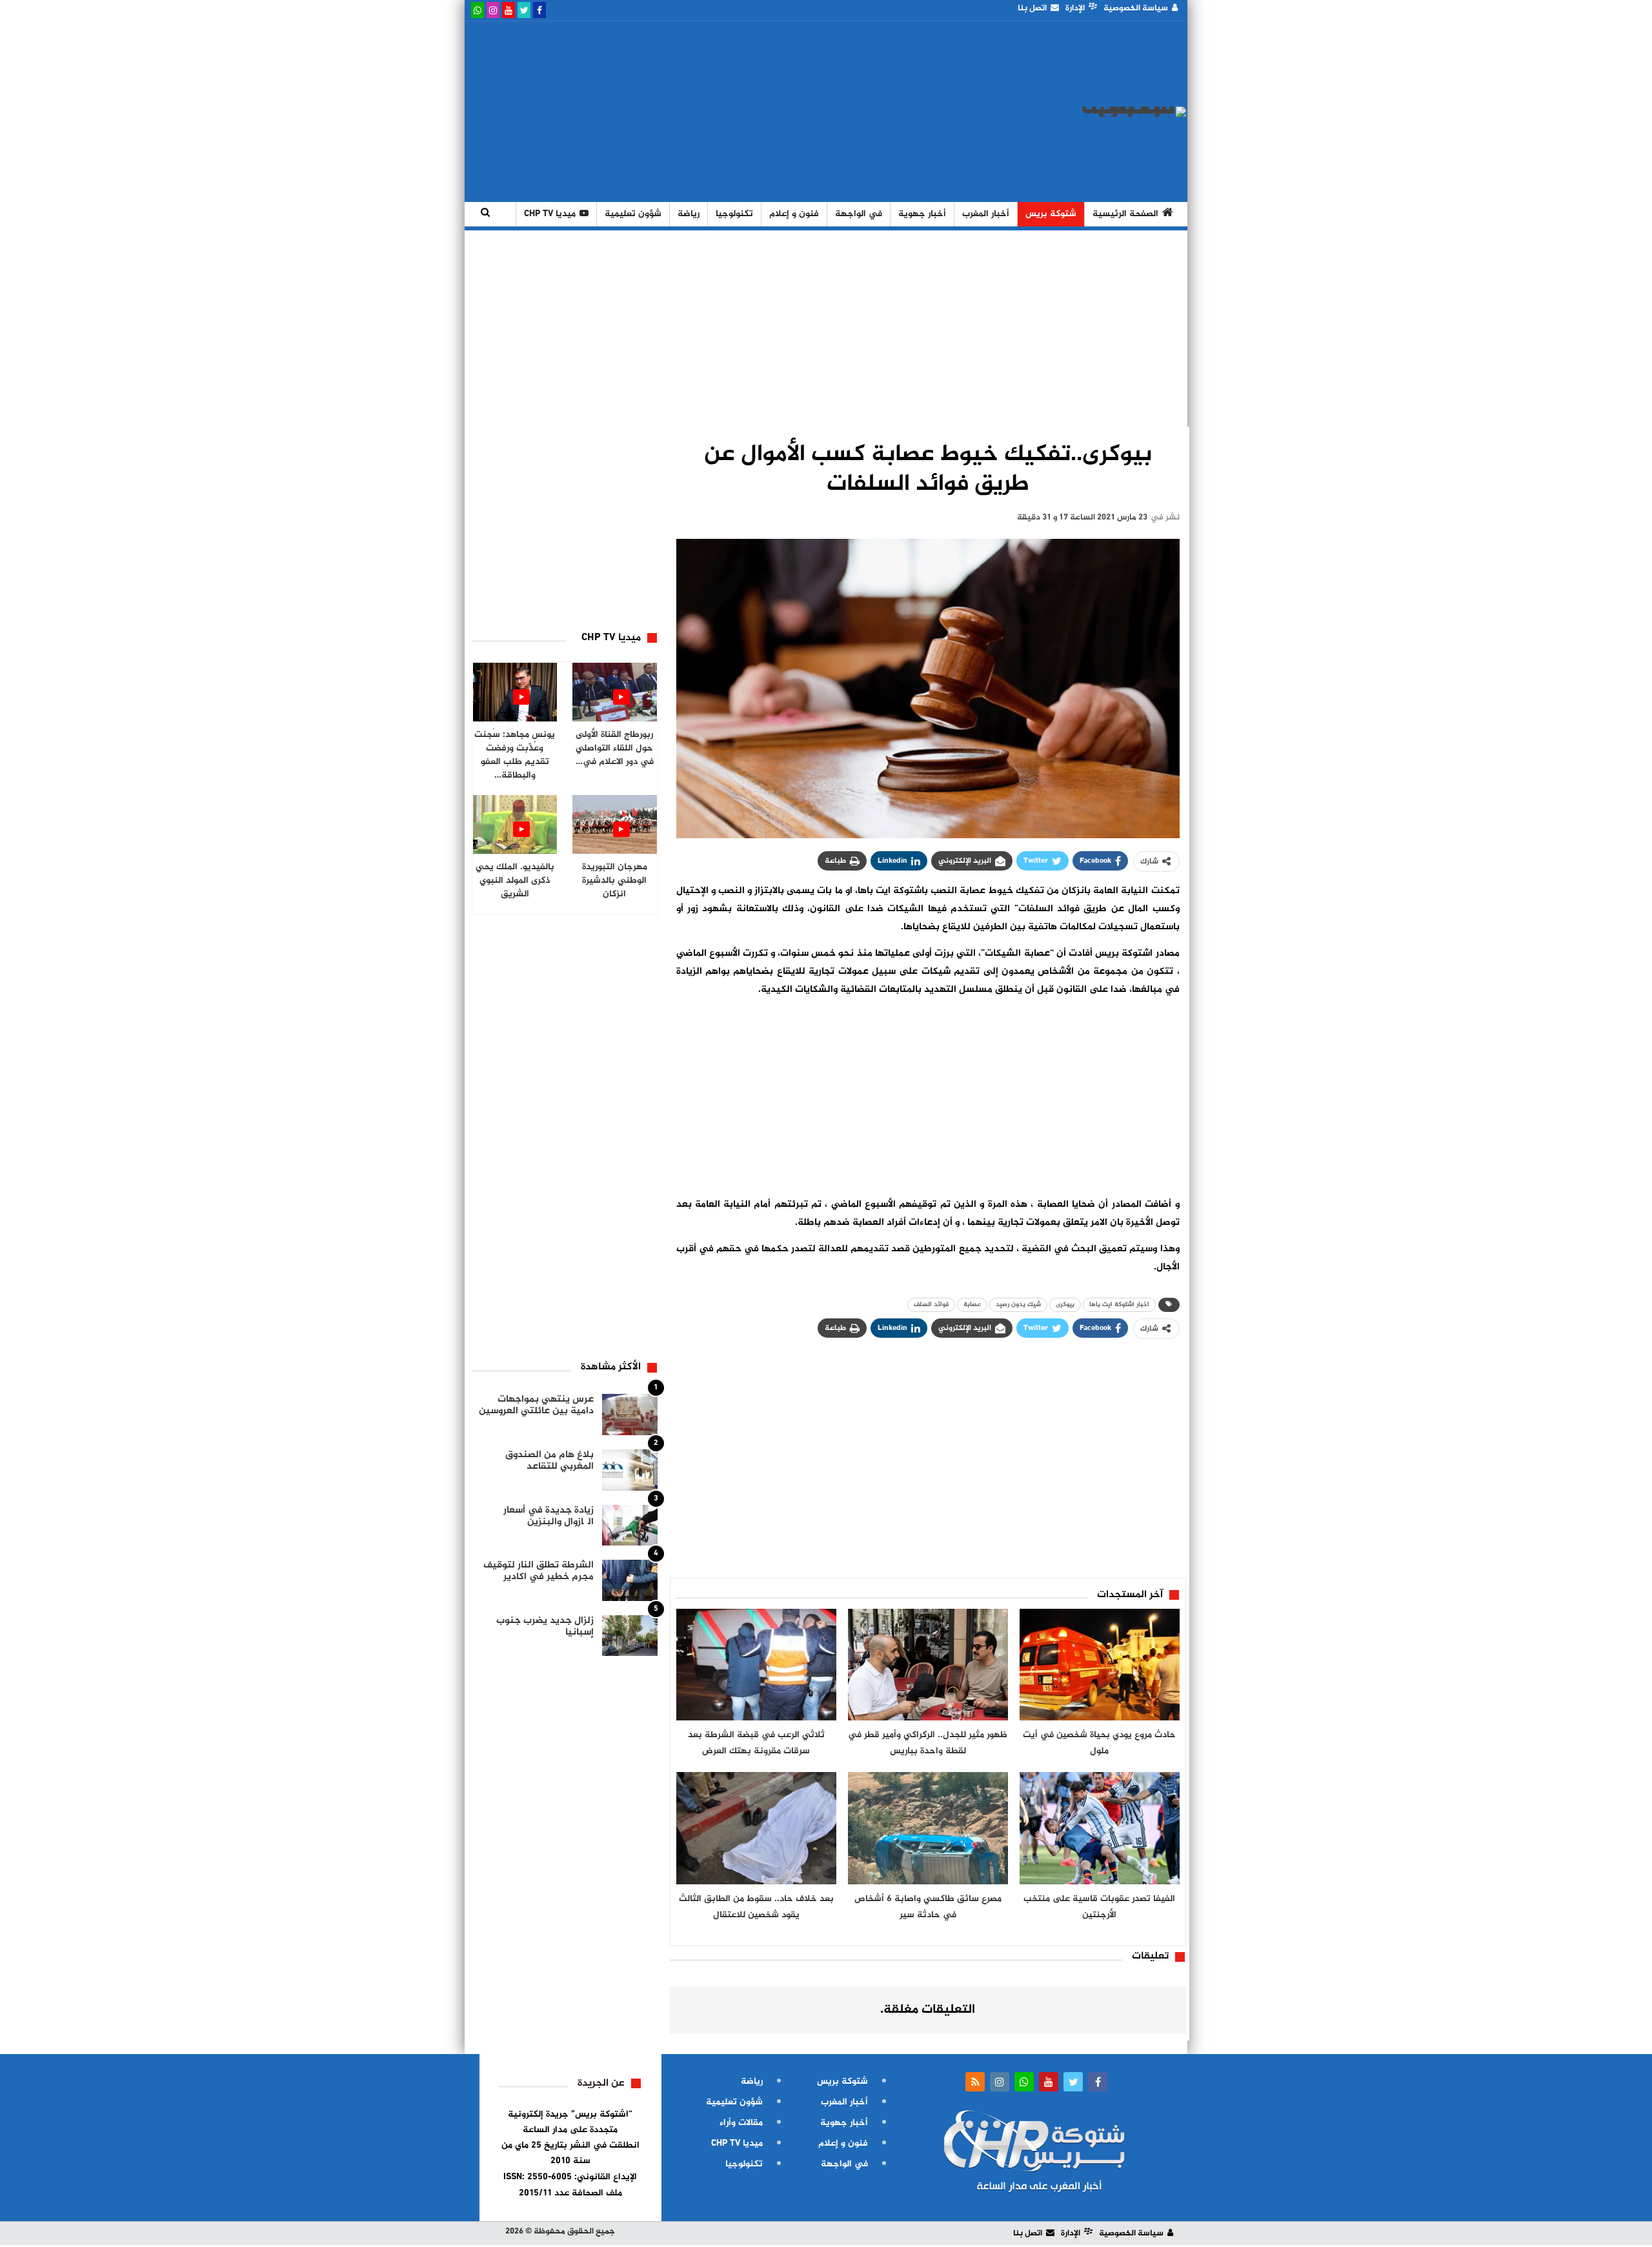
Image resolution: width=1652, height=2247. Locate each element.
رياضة (689, 214)
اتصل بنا (1032, 8)
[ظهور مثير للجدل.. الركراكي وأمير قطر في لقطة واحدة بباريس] (928, 1665)
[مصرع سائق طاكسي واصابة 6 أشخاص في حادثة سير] (928, 1828)
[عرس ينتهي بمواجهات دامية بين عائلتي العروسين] (630, 1415)
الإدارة (1075, 8)
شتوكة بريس (1051, 214)
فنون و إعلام (794, 214)
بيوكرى (1065, 1305)
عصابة (972, 1305)
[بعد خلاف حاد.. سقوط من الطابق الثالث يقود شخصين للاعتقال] (756, 1828)
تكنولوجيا (734, 214)
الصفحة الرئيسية (1125, 214)
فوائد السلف (931, 1305)
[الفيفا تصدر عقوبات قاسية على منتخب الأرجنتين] (1100, 1828)
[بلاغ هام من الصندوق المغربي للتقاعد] (630, 1470)
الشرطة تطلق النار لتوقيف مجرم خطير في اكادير (539, 1571)
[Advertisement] (705, 112)
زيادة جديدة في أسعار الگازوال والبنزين (549, 1516)
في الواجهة (859, 214)
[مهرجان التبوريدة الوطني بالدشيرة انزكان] (615, 824)
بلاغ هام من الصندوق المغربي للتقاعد (549, 1461)
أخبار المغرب (986, 214)
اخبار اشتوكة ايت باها (1119, 1305)
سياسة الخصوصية (1136, 8)
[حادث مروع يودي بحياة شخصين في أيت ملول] (1100, 1665)
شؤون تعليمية (633, 214)
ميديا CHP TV (550, 214)
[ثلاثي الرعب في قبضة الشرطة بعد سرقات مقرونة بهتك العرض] (756, 1665)
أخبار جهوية (922, 214)
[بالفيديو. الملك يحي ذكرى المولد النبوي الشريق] (515, 824)
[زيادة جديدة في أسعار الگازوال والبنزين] (630, 1526)
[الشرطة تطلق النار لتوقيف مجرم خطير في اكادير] (630, 1580)
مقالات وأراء (741, 2123)
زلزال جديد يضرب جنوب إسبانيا (545, 1627)
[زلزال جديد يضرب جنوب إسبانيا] (630, 1636)
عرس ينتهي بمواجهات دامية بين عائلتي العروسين (536, 1405)
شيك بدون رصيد (1018, 1305)
